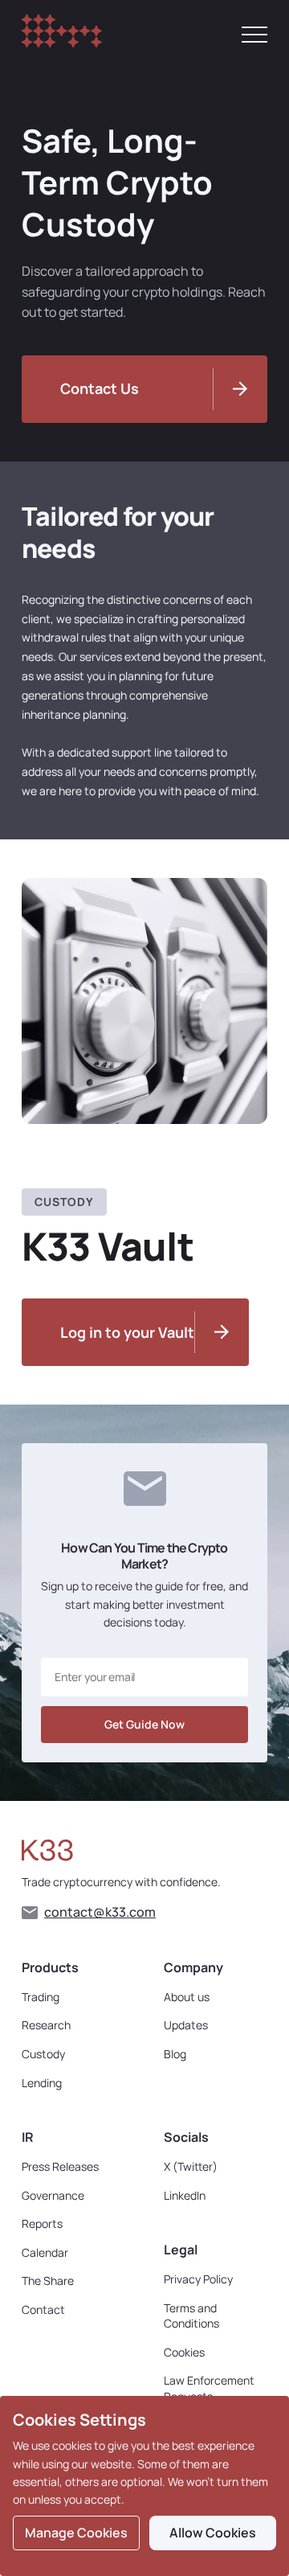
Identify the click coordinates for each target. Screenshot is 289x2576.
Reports (42, 2223)
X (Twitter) (191, 2166)
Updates (186, 2025)
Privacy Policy (198, 2279)
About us (187, 1997)
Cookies (184, 2352)
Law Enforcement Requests (209, 2388)
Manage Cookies (76, 2533)
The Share (48, 2281)
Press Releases (60, 2166)
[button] (254, 35)
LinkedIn (185, 2195)
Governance (53, 2195)
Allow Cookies (213, 2533)
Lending (42, 2083)
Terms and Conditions (191, 2316)
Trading (41, 1997)
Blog (175, 2054)
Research (46, 2025)
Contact (43, 2309)
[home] (62, 34)
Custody (43, 2054)
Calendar (45, 2252)
